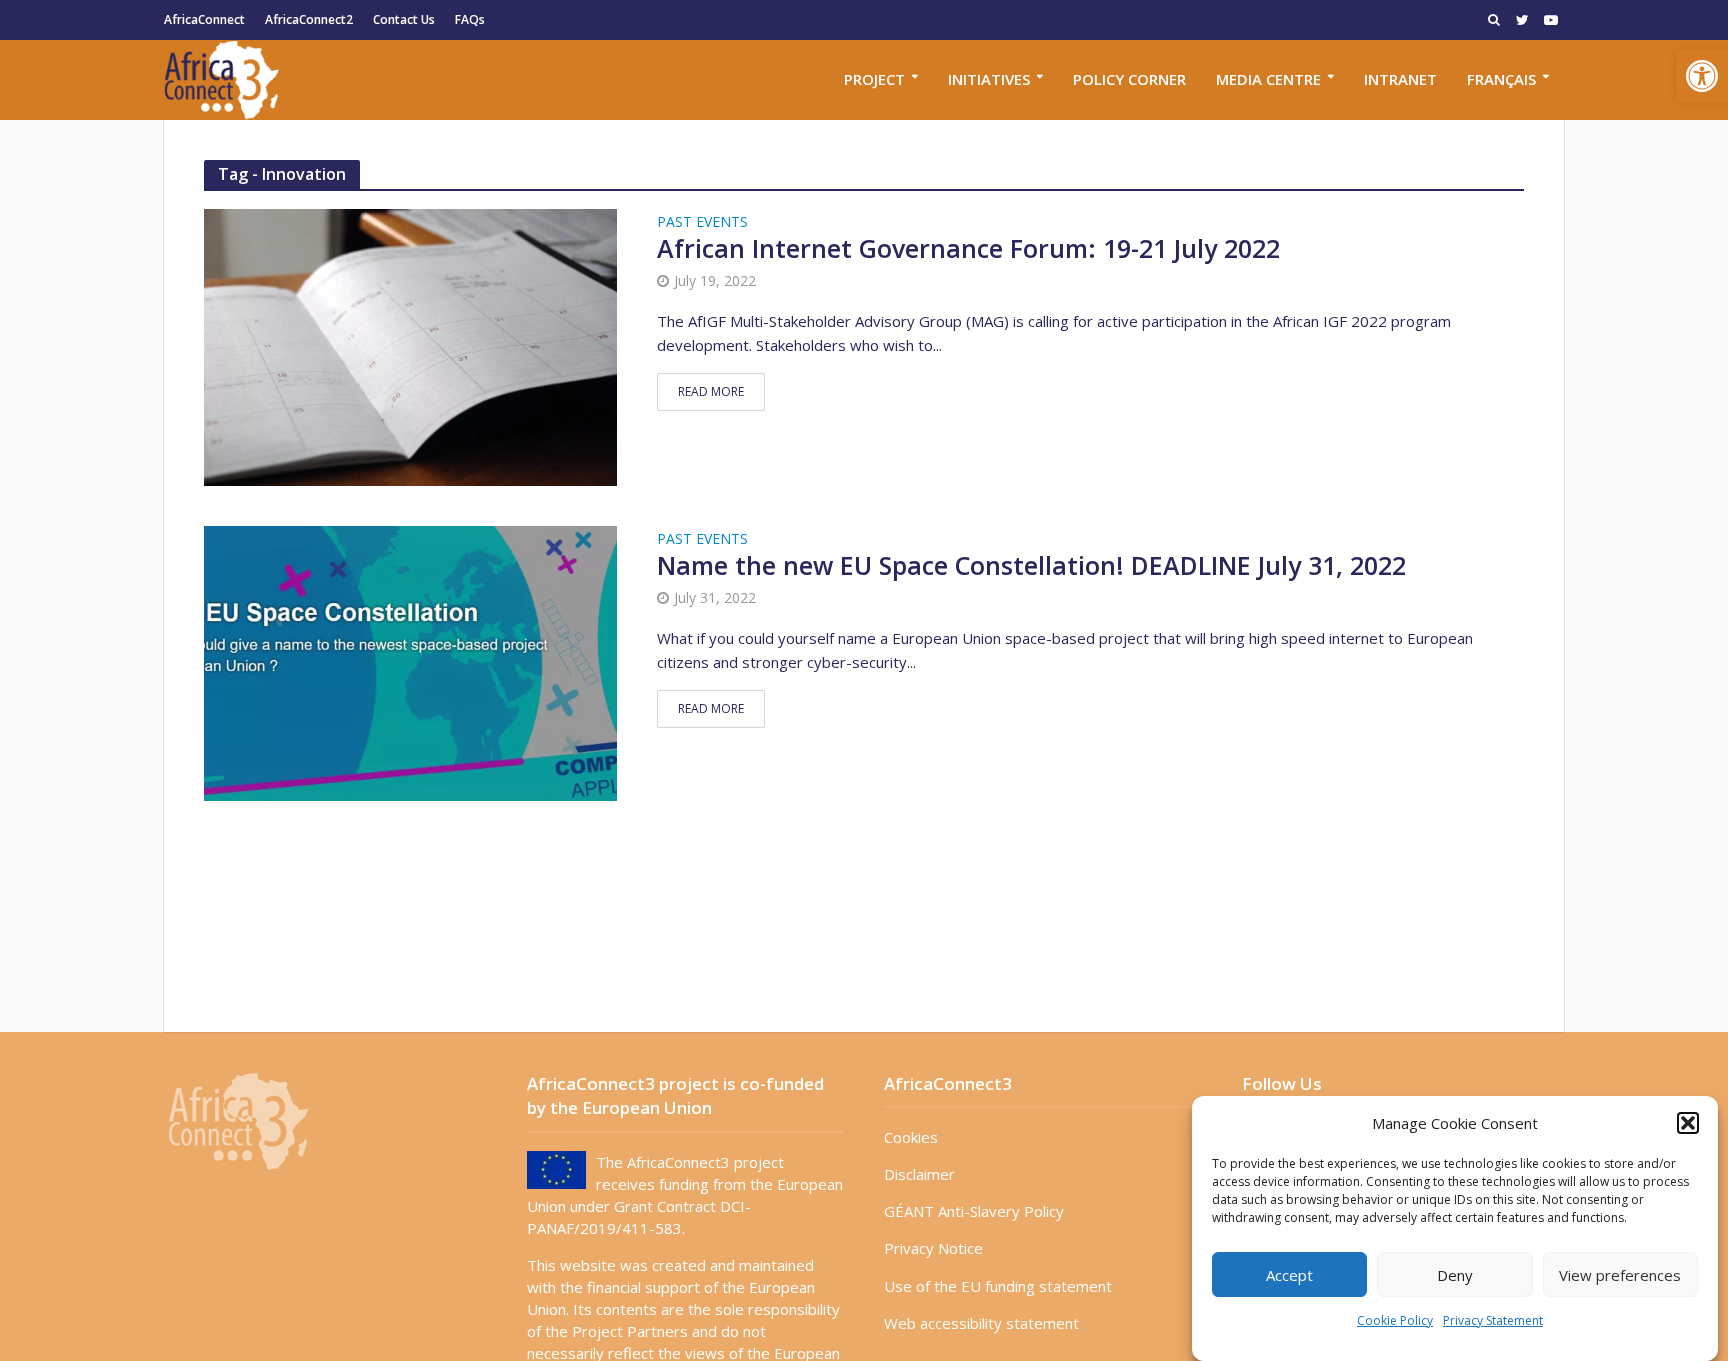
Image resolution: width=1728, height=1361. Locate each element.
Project (874, 79)
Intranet (1400, 79)
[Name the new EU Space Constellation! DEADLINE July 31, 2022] (410, 661)
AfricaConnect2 (309, 19)
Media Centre (1268, 79)
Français (1501, 79)
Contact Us (404, 19)
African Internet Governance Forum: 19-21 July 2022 (968, 249)
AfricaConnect (204, 19)
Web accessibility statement (981, 1323)
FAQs (470, 19)
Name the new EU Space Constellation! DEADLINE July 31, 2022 (1031, 566)
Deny (1455, 1275)
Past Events (702, 223)
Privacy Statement (1493, 1320)
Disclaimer (919, 1174)
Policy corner (1129, 79)
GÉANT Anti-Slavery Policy (974, 1211)
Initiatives (989, 79)
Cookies (911, 1137)
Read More (711, 391)
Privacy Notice (933, 1248)
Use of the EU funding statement (998, 1286)
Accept (1289, 1275)
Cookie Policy (1395, 1320)
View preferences (1620, 1275)
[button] (1702, 76)
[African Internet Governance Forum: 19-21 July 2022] (410, 345)
